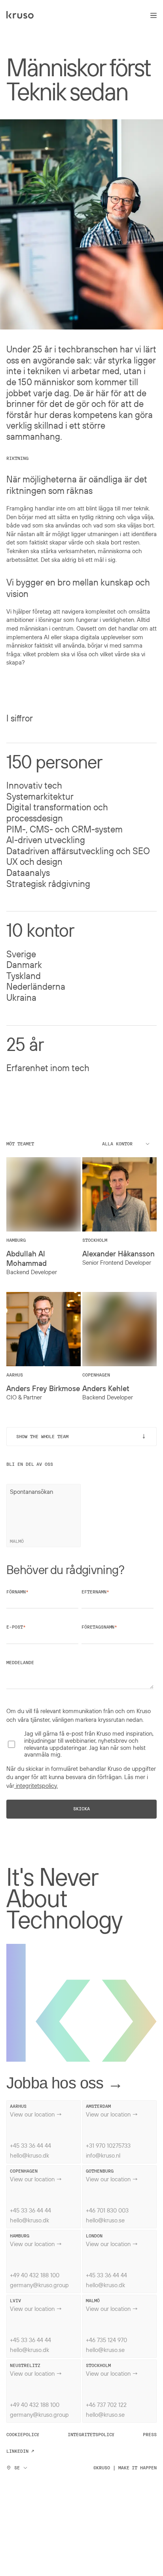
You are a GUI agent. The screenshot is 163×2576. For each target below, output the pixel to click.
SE (17, 2468)
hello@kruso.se (105, 2220)
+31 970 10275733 (108, 2145)
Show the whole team (82, 1436)
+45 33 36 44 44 (30, 2145)
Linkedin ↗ (20, 2451)
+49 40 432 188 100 (35, 2275)
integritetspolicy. (36, 1785)
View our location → (36, 2114)
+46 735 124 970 (106, 2340)
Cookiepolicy (23, 2435)
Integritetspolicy (91, 2435)
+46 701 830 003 (107, 2210)
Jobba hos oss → (65, 2083)
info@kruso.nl (103, 2155)
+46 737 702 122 (106, 2405)
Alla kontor (117, 1144)
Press (150, 2435)
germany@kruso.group (39, 2285)
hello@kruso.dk (29, 2155)
